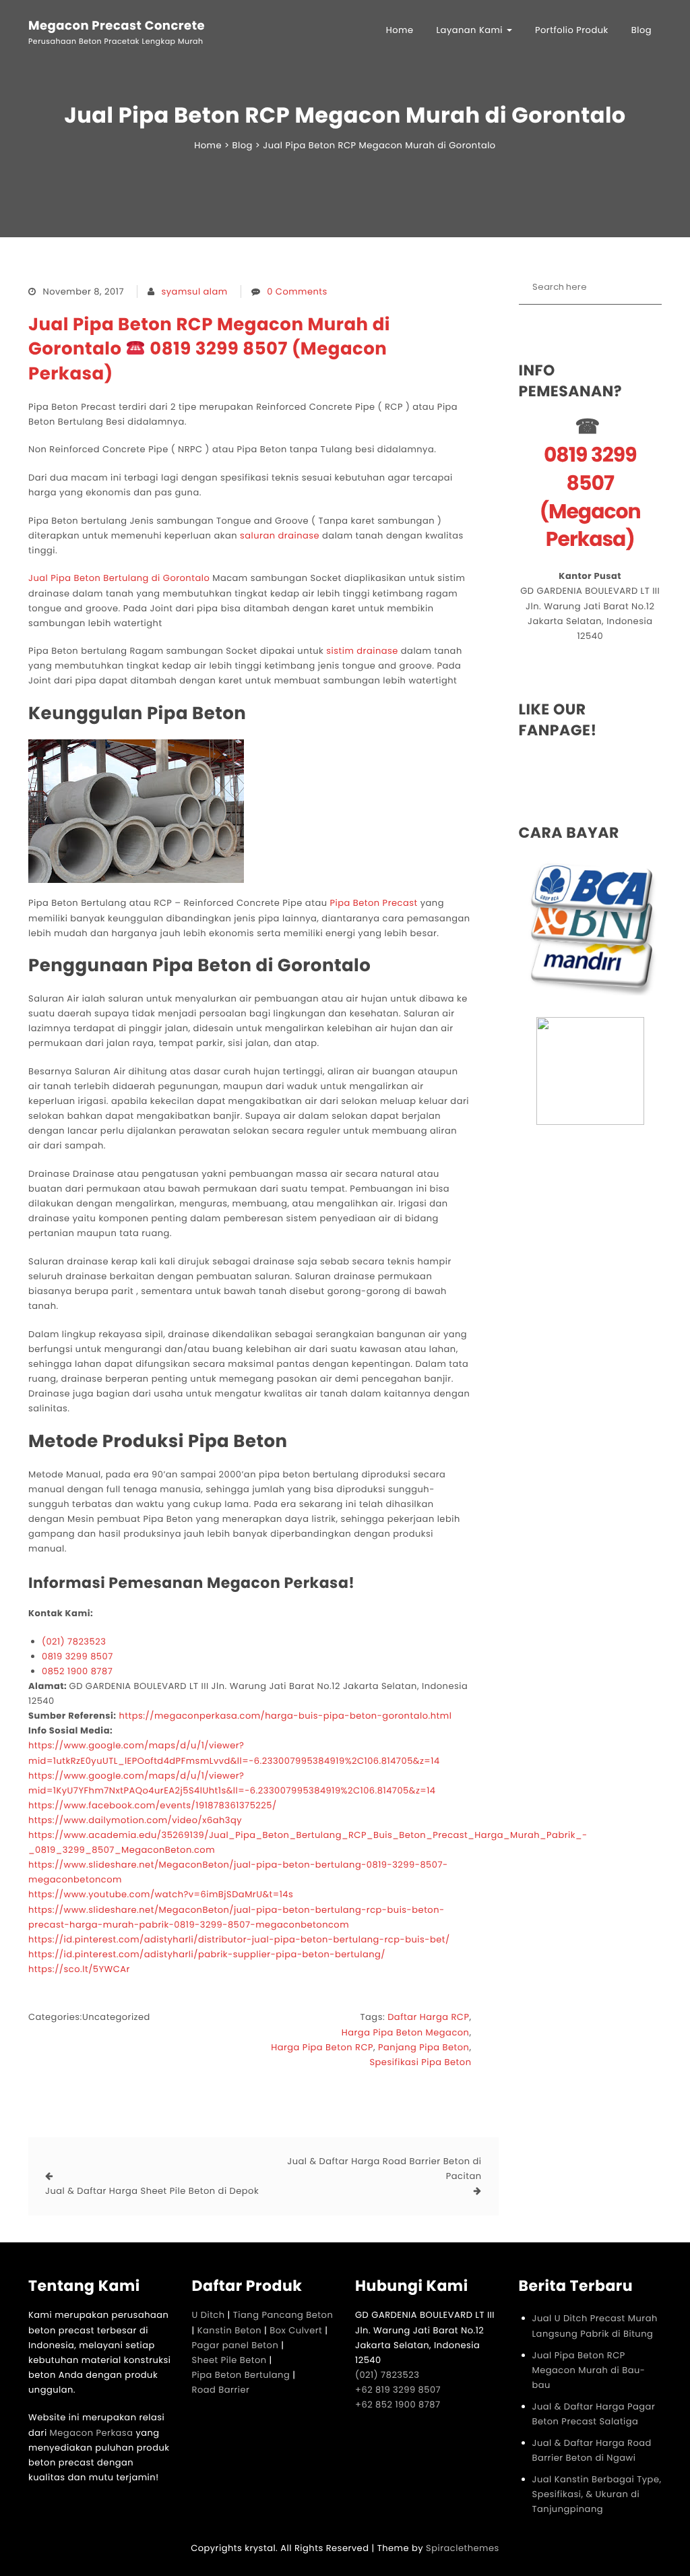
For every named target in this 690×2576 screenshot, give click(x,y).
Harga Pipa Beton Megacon (406, 2032)
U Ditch (209, 2315)
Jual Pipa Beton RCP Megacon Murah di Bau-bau (589, 2370)
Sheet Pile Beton (229, 2360)
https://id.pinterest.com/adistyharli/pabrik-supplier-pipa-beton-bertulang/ (207, 1954)
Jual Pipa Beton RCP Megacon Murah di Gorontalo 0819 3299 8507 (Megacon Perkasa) (209, 349)
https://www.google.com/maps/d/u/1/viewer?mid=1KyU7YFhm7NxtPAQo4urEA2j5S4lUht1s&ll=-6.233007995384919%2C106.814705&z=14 (232, 1783)
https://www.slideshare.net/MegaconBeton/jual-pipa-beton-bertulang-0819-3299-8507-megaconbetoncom (238, 1872)
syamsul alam (195, 292)
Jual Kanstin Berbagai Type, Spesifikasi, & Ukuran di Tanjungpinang (597, 2494)
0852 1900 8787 (77, 1671)
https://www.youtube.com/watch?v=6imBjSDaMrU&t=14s (161, 1894)
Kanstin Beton (229, 2330)
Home (400, 30)
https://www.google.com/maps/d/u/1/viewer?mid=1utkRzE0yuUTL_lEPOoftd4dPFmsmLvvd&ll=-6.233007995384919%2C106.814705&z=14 (234, 1753)
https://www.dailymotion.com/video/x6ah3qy (135, 1820)
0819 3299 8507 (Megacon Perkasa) (590, 498)
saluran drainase (280, 535)
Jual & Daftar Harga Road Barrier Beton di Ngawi (592, 2450)
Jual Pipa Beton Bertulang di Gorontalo (119, 578)
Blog (641, 30)
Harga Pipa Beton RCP (322, 2047)
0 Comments (297, 292)
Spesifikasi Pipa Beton (420, 2062)
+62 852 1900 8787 (398, 2404)
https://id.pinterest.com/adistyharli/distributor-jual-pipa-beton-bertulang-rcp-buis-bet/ (239, 1939)
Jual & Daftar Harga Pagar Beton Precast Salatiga (594, 2414)
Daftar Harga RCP (428, 2017)
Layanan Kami (471, 30)
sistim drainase (362, 651)
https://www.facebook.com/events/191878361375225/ (153, 1805)
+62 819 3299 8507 (398, 2390)
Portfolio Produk (572, 30)
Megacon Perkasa (93, 2433)
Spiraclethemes (463, 2548)
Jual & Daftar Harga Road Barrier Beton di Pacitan (384, 2169)
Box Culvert (296, 2330)
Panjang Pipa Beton (424, 2047)
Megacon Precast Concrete (117, 26)
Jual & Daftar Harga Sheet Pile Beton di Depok (152, 2191)
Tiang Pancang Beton (283, 2315)
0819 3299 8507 (77, 1656)
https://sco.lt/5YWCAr (79, 1969)
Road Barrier (221, 2390)
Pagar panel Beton (236, 2345)
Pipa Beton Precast (373, 903)
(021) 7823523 (74, 1642)
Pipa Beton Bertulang (241, 2375)
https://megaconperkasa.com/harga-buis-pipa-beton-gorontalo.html (285, 1716)
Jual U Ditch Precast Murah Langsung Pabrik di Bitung (595, 2326)
